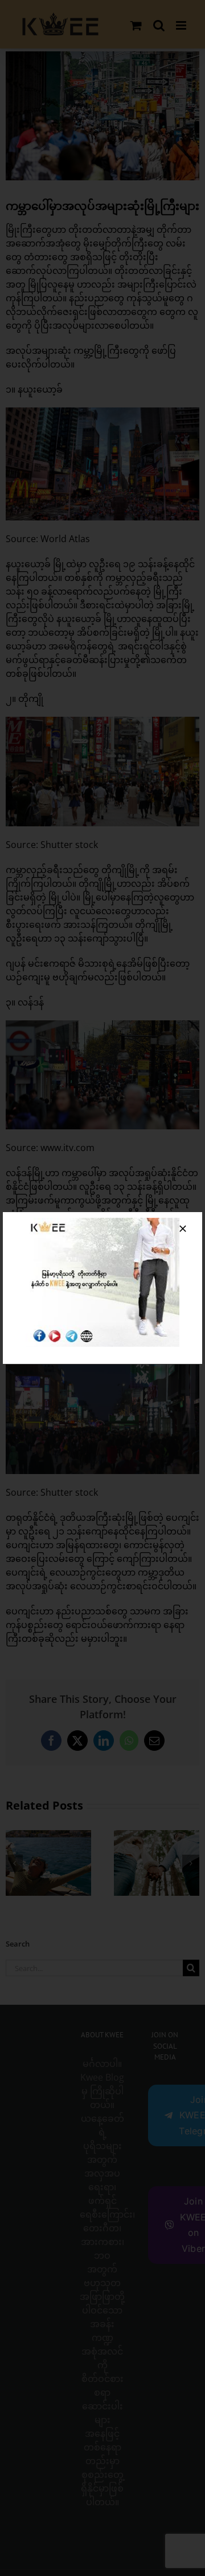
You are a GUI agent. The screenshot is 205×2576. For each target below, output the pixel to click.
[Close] (183, 1229)
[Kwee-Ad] (102, 1222)
